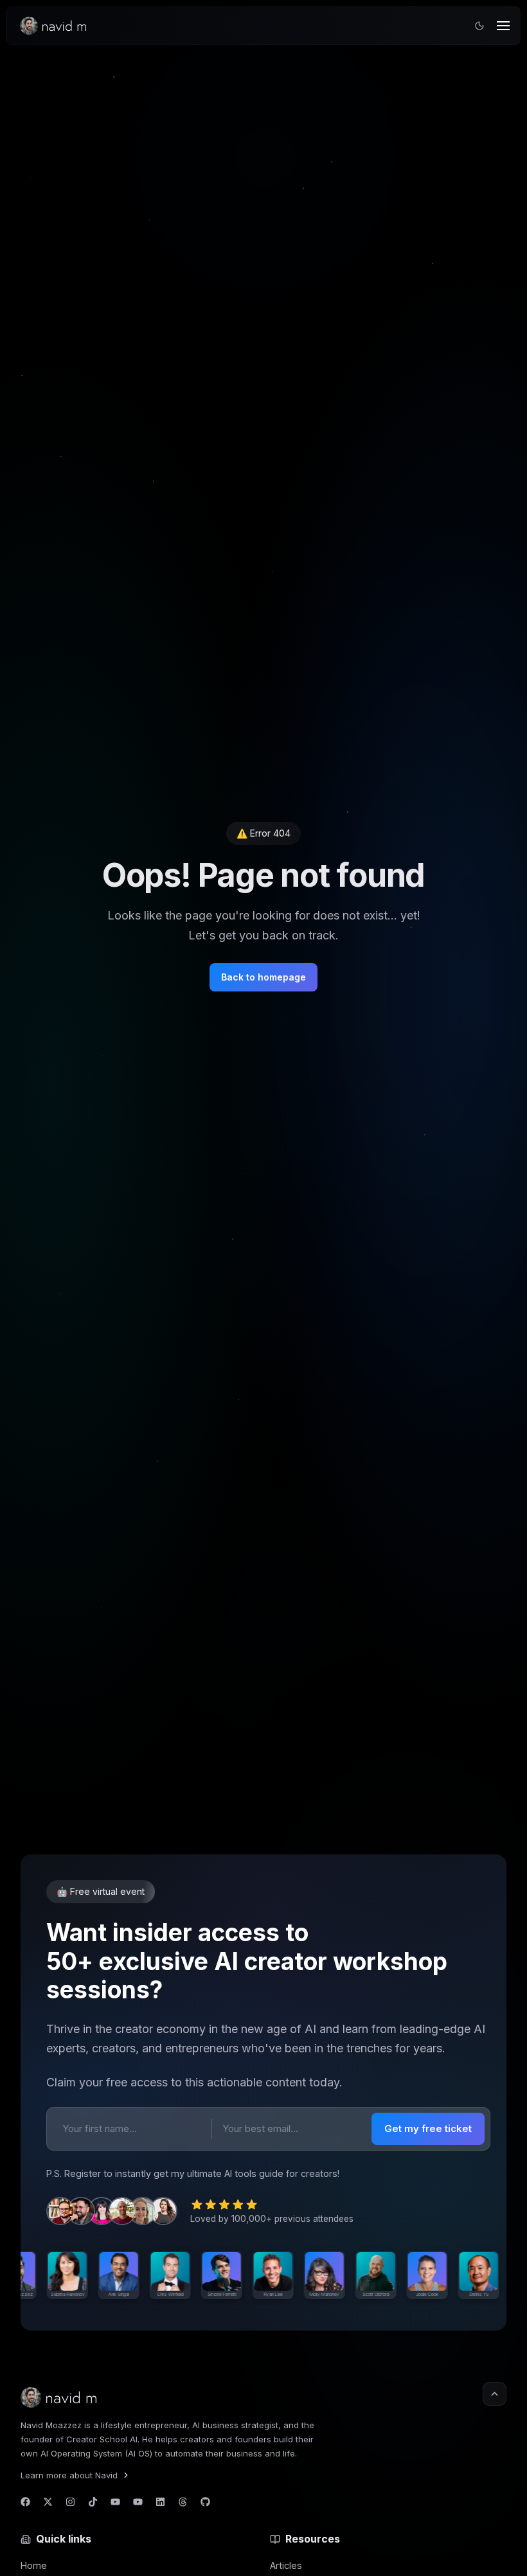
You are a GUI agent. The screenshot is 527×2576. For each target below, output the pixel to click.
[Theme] (479, 26)
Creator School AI (102, 2439)
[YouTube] (115, 2502)
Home (34, 2565)
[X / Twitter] (48, 2502)
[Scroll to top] (495, 2394)
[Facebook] (25, 2502)
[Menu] (503, 26)
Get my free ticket (428, 2128)
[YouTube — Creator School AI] (138, 2502)
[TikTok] (93, 2502)
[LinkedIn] (160, 2502)
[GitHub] (205, 2502)
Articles (286, 2565)
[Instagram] (70, 2502)
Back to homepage (263, 977)
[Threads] (183, 2502)
